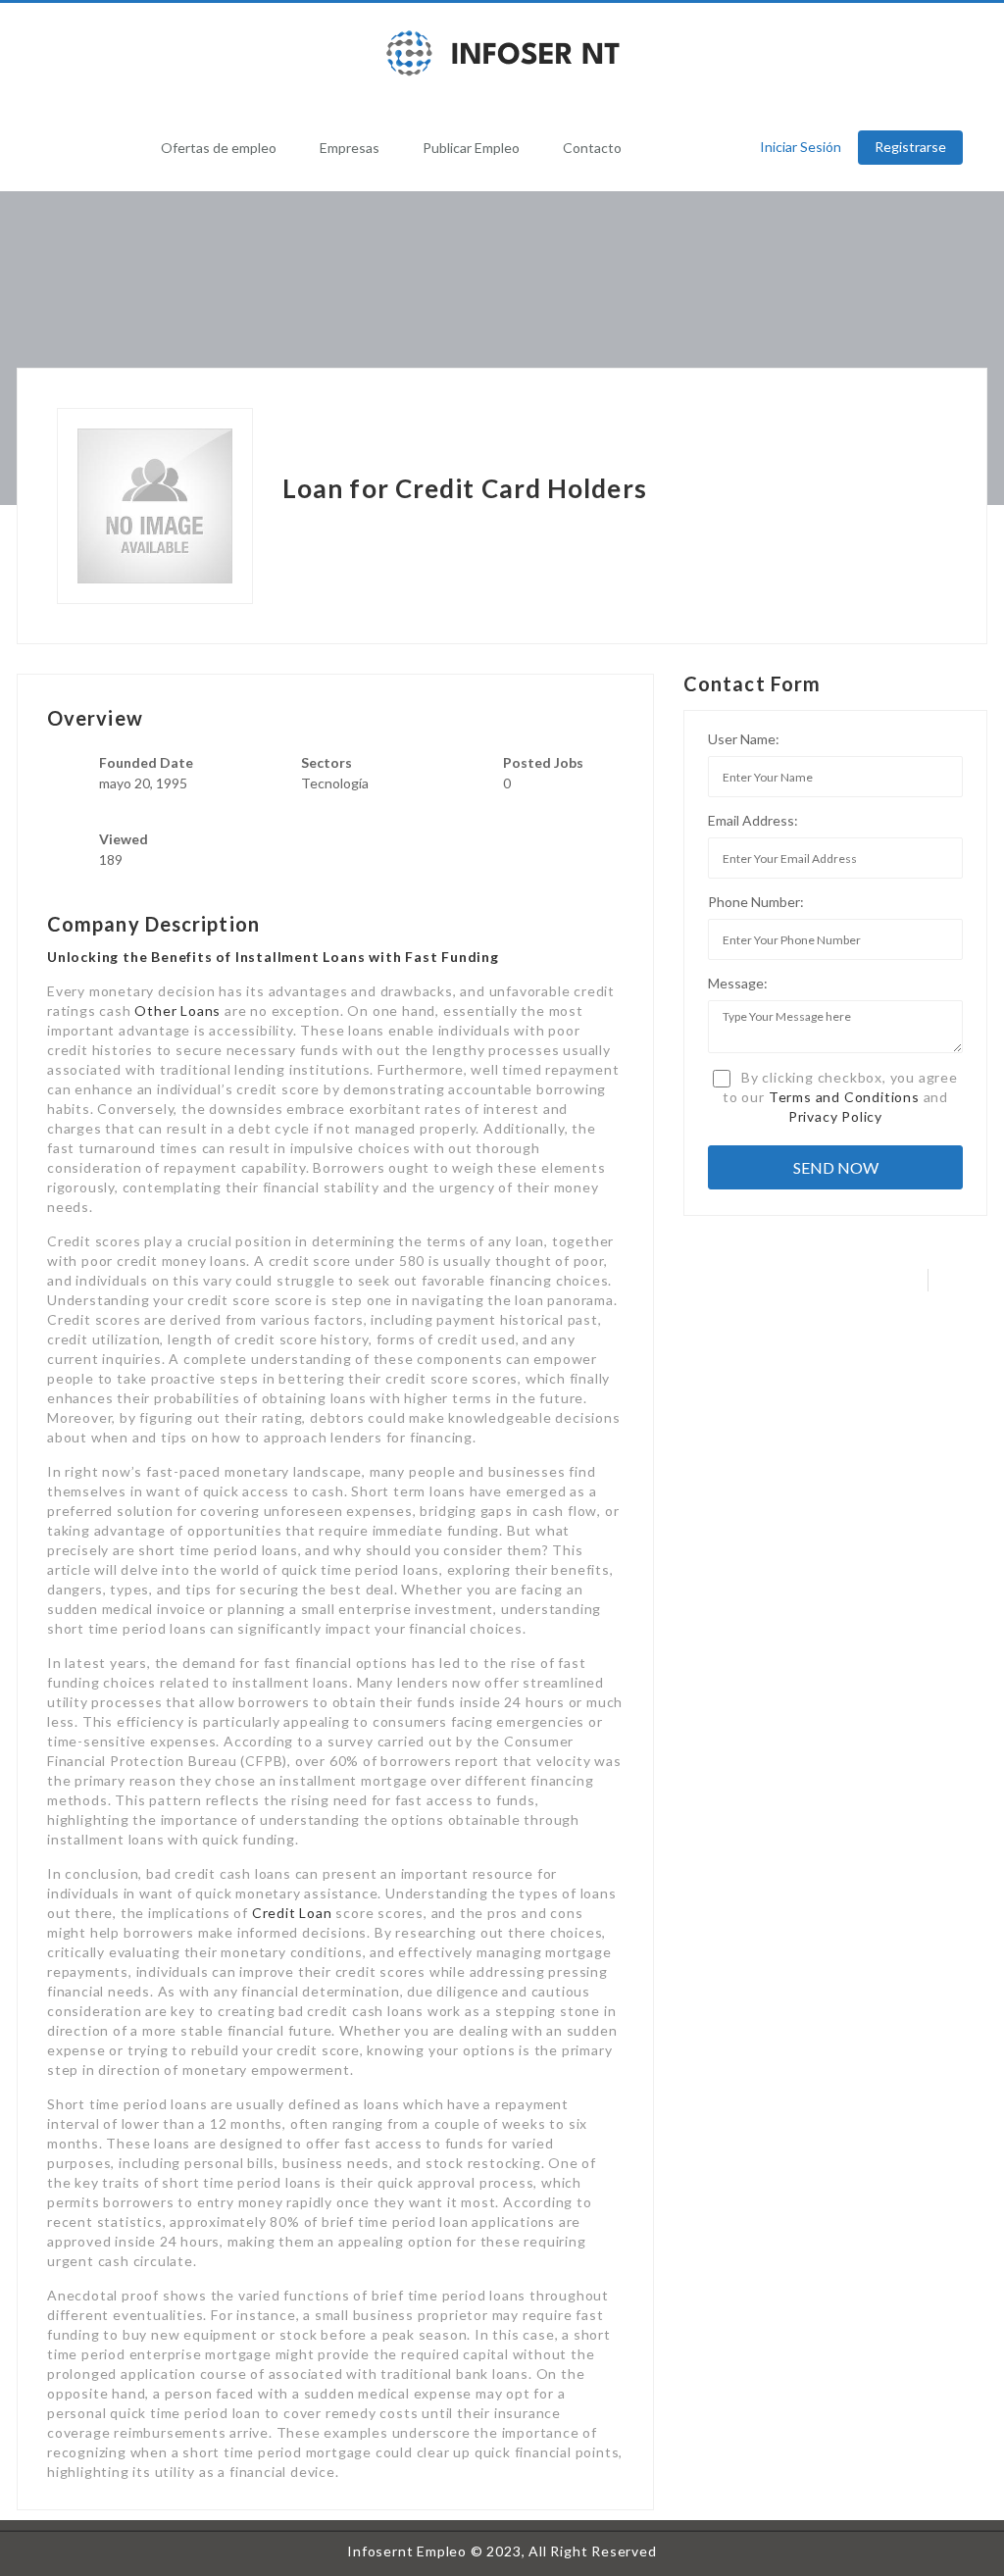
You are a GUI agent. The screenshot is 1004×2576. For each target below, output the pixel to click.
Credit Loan (292, 1913)
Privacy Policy (835, 1116)
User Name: (744, 739)
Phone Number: (756, 902)
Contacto (592, 148)
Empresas (350, 148)
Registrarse (910, 147)
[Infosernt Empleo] (502, 53)
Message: (738, 983)
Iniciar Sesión (801, 147)
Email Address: (753, 820)
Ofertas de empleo (219, 148)
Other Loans (177, 1010)
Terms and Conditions (844, 1097)
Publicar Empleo (471, 148)
